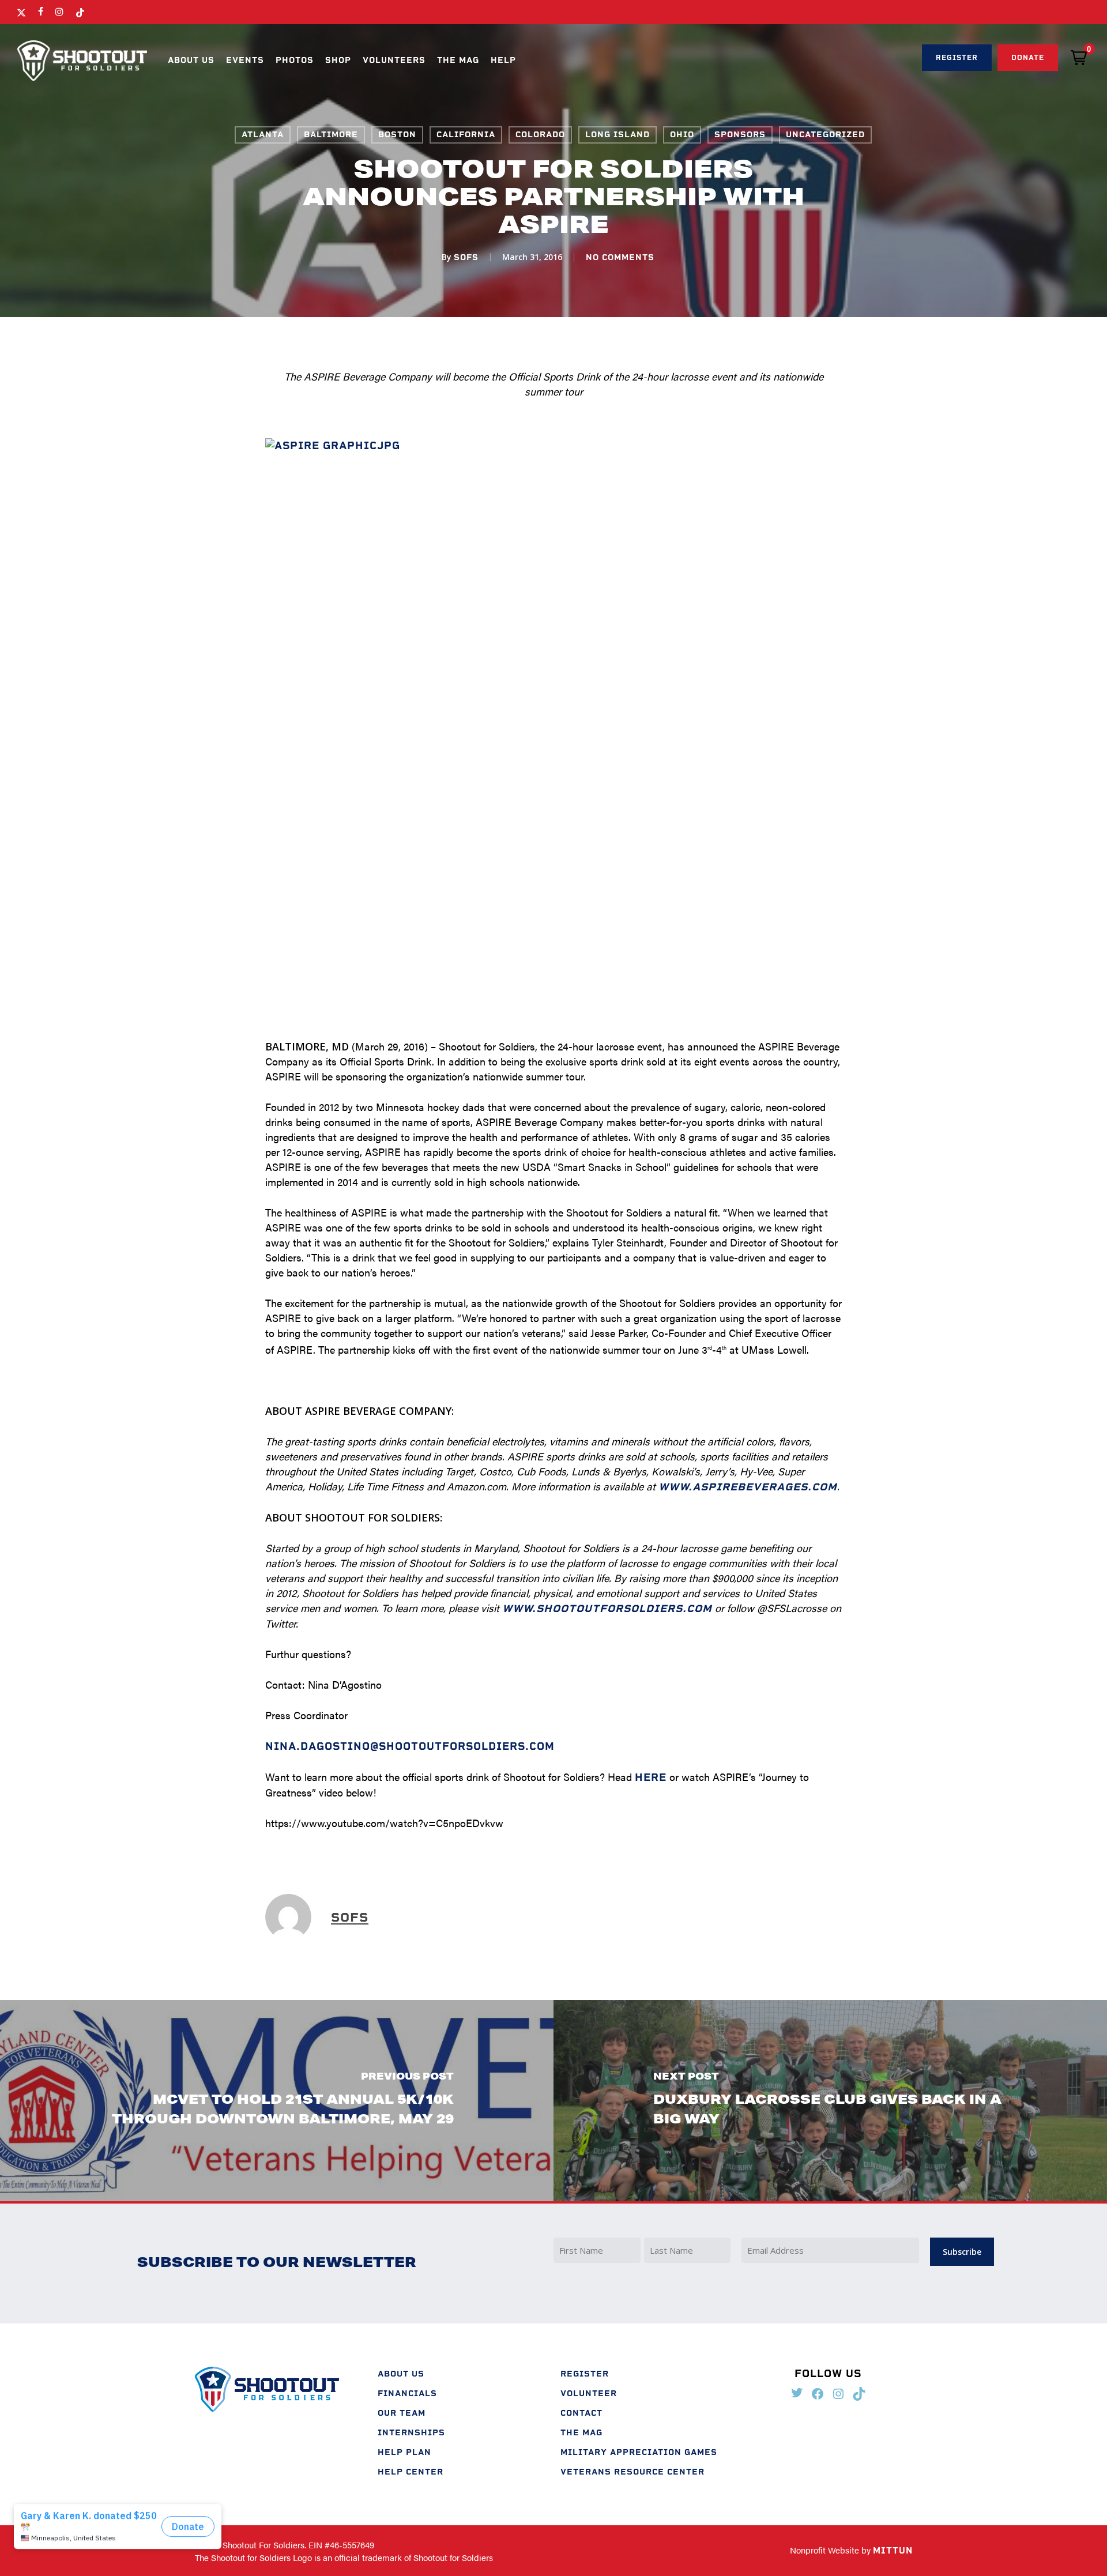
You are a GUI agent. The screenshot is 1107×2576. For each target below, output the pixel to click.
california (466, 135)
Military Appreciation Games (639, 2452)
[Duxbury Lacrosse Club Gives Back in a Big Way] (830, 2101)
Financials (407, 2394)
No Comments (620, 257)
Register (585, 2374)
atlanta (263, 135)
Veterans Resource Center (632, 2472)
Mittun (893, 2551)
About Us (401, 2374)
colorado (540, 135)
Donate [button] (1028, 58)
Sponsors (740, 135)
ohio (682, 135)
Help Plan (404, 2452)
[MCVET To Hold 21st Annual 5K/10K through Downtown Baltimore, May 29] (277, 2101)
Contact (581, 2413)
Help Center (411, 2472)
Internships (411, 2433)
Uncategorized (825, 135)
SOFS (466, 257)
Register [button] (957, 58)
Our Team (402, 2413)
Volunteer (589, 2394)
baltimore (331, 135)
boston (397, 135)
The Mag (581, 2433)
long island (617, 135)
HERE (651, 1777)
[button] (1079, 58)
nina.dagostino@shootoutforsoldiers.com (410, 1746)
